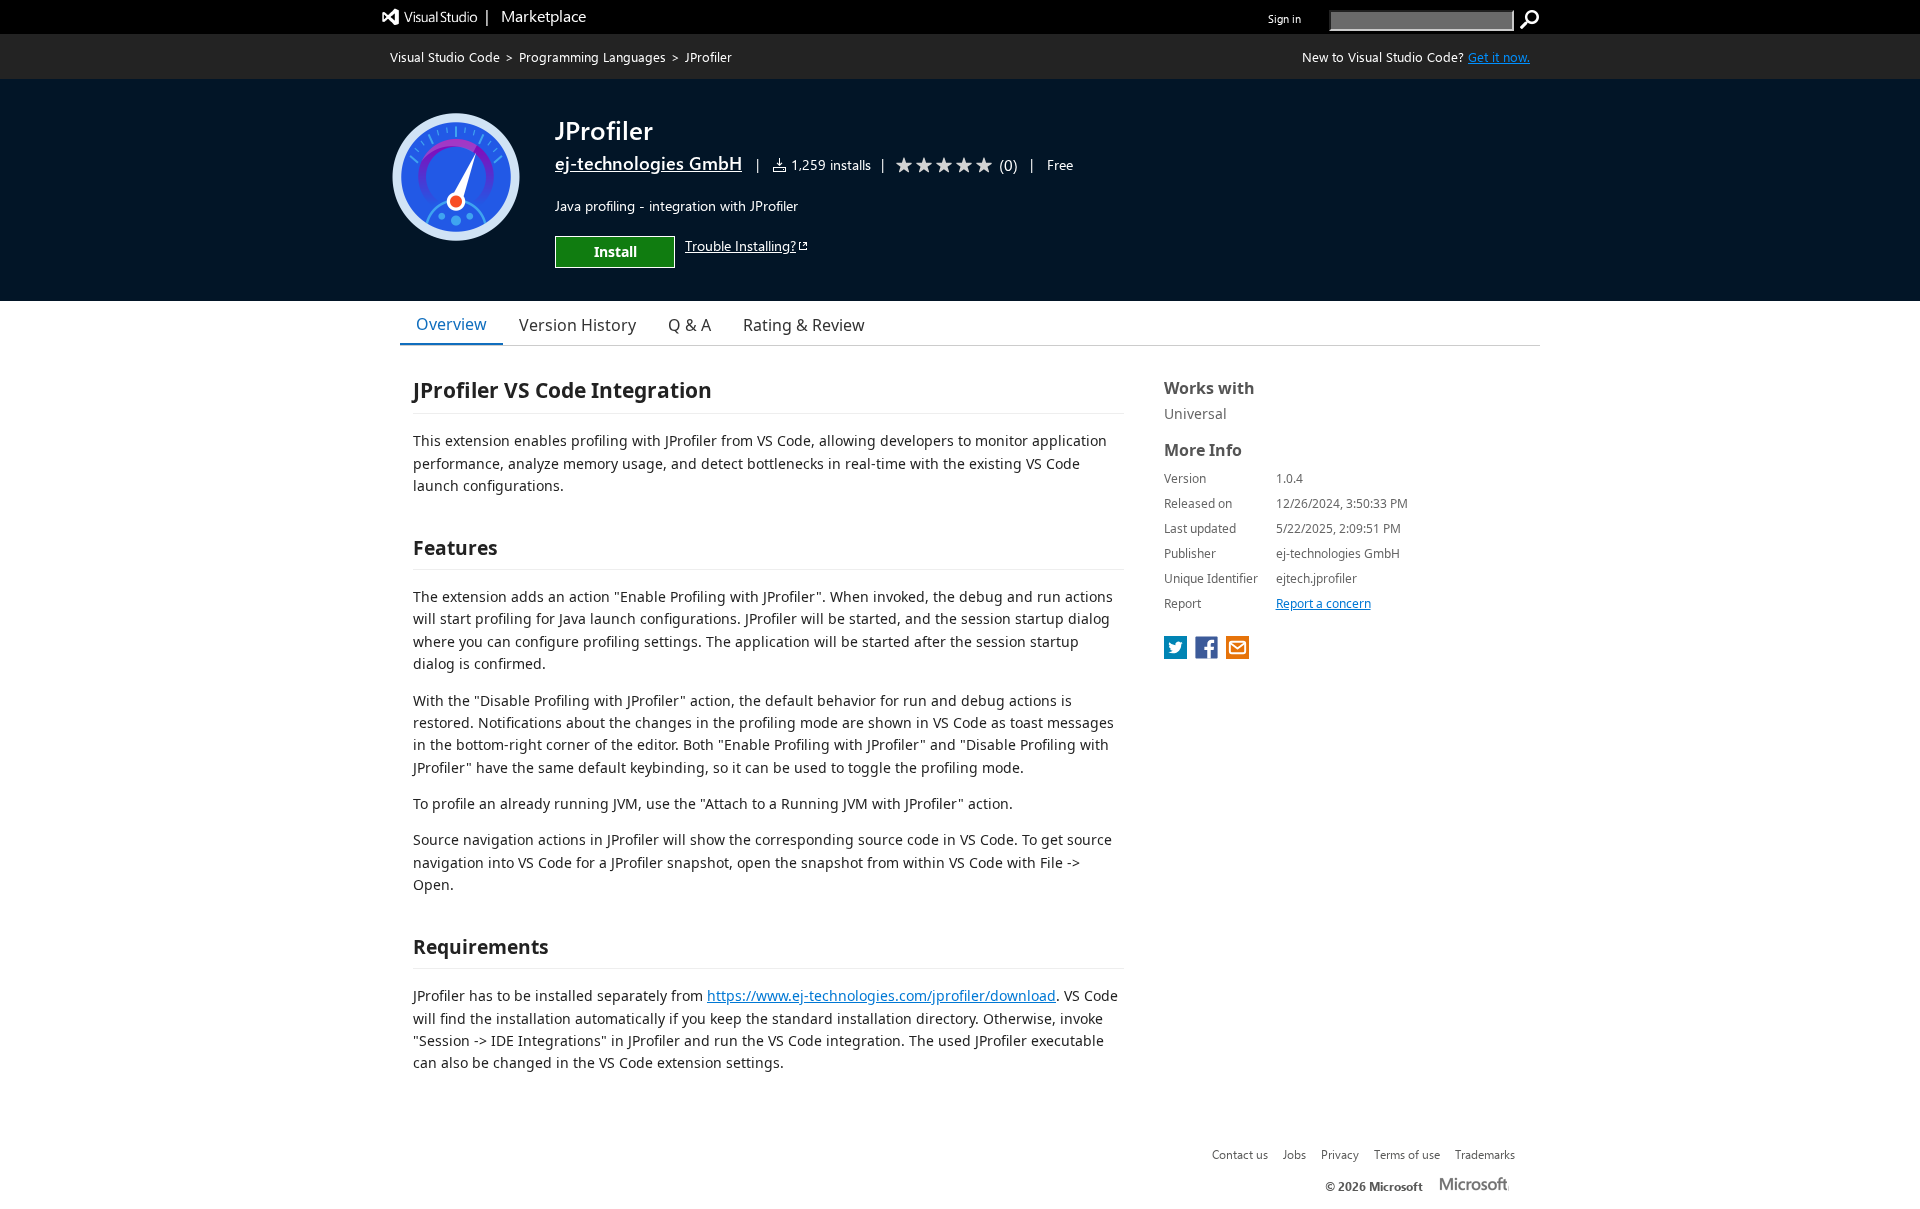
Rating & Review (804, 325)
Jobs (1294, 1154)
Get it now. (1499, 56)
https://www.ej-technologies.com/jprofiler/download (881, 995)
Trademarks (1485, 1154)
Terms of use (1407, 1154)
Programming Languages (592, 56)
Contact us (1240, 1154)
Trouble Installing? (740, 245)
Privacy (1340, 1154)
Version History (577, 325)
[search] (1530, 20)
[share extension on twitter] (1177, 653)
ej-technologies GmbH (648, 163)
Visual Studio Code (445, 56)
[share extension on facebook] (1208, 653)
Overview (451, 324)
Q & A (689, 325)
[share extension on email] (1237, 653)
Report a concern (1323, 603)
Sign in (1284, 18)
